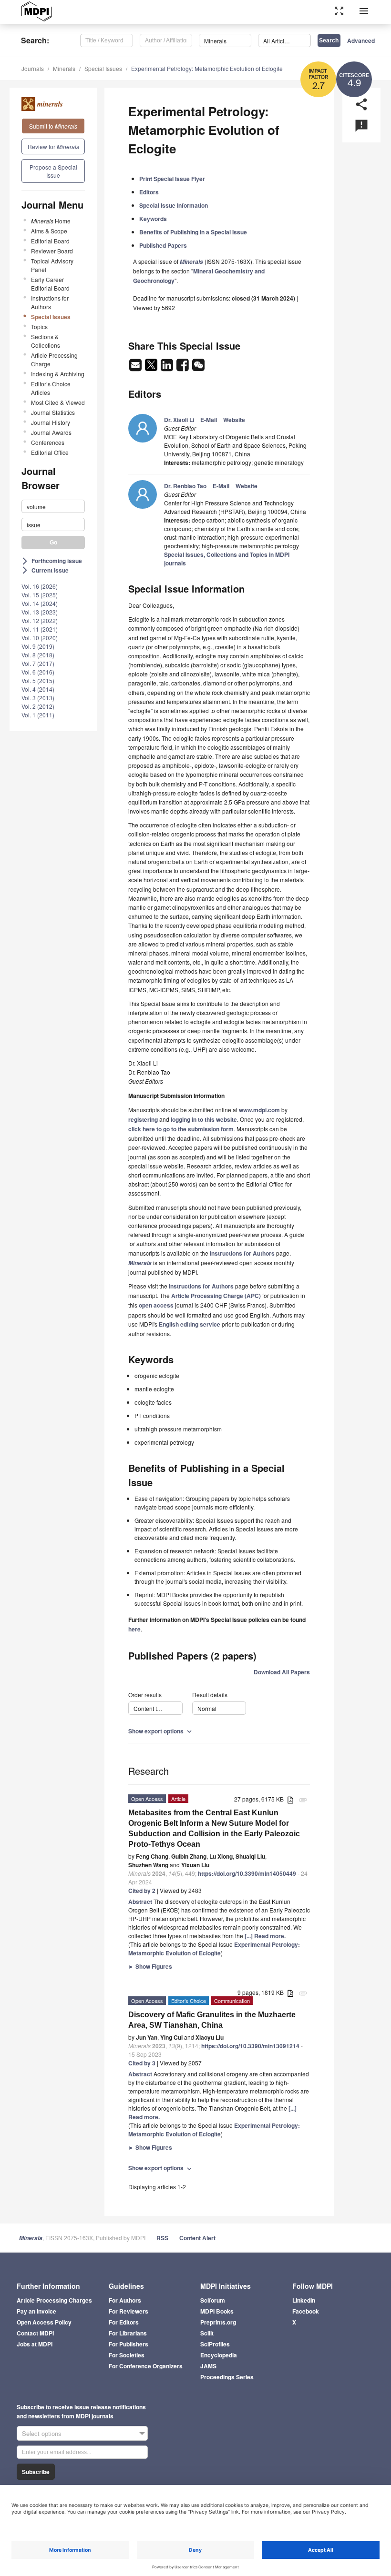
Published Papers (163, 245)
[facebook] (183, 368)
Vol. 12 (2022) (40, 620)
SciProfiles (215, 2344)
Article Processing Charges (54, 2300)
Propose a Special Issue (53, 171)
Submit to (53, 126)
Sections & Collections (46, 341)
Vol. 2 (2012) (38, 706)
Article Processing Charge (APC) (216, 1296)
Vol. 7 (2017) (38, 663)
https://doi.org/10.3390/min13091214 (250, 2046)
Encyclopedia (219, 2355)
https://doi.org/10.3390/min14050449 (247, 1873)
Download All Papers (282, 1672)
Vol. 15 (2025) (40, 595)
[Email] (136, 368)
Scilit (207, 2333)
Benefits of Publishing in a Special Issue (193, 232)
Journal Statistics (53, 412)
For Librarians (128, 2333)
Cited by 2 (142, 1891)
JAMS (208, 2366)
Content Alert (197, 2238)
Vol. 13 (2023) (40, 612)
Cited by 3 (142, 2063)
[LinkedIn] (168, 368)
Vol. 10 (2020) (40, 638)
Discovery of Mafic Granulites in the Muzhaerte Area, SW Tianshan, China (212, 2020)
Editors (149, 192)
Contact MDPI (35, 2333)
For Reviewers (129, 2311)
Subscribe (36, 2472)
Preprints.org (218, 2322)
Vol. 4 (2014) (38, 689)
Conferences (48, 442)
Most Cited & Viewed (58, 402)
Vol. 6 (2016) (38, 672)
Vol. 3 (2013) (38, 698)
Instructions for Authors (50, 302)
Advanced (361, 40)
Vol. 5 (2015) (38, 680)
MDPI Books (217, 2311)
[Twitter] (152, 368)
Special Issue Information (174, 205)
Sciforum (213, 2300)
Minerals (64, 68)
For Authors (125, 2300)
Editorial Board (50, 241)
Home (51, 221)
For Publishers (129, 2344)
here (134, 1629)
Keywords (153, 219)
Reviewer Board (52, 251)
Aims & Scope (49, 231)
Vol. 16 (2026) (40, 586)
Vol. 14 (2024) (40, 603)
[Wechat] (198, 368)
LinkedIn (304, 2300)
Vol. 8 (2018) (38, 655)
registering (143, 1119)
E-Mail (209, 420)
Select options (42, 2433)
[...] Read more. (265, 1936)
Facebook (306, 2311)
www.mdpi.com (259, 1110)
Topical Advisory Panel (52, 265)
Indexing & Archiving (58, 374)
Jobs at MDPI (35, 2344)
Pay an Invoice (36, 2311)
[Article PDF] (290, 1800)
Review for (53, 146)
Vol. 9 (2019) (38, 646)
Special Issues (103, 68)
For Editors (124, 2322)
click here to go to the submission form (181, 1129)
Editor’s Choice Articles (51, 388)
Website (234, 420)
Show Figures (150, 1966)
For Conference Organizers (146, 2366)
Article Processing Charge (54, 359)
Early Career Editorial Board (50, 284)
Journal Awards (51, 432)
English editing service (190, 1324)
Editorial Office (50, 452)
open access (156, 1305)
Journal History (51, 422)
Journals (33, 68)
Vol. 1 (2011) (38, 715)
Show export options (161, 1731)
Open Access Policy (44, 2322)
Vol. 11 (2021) (40, 629)
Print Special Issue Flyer (172, 179)
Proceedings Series (227, 2377)
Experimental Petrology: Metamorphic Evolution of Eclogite (207, 68)
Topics (39, 327)
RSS (162, 2238)
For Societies (127, 2355)
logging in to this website (204, 1119)
